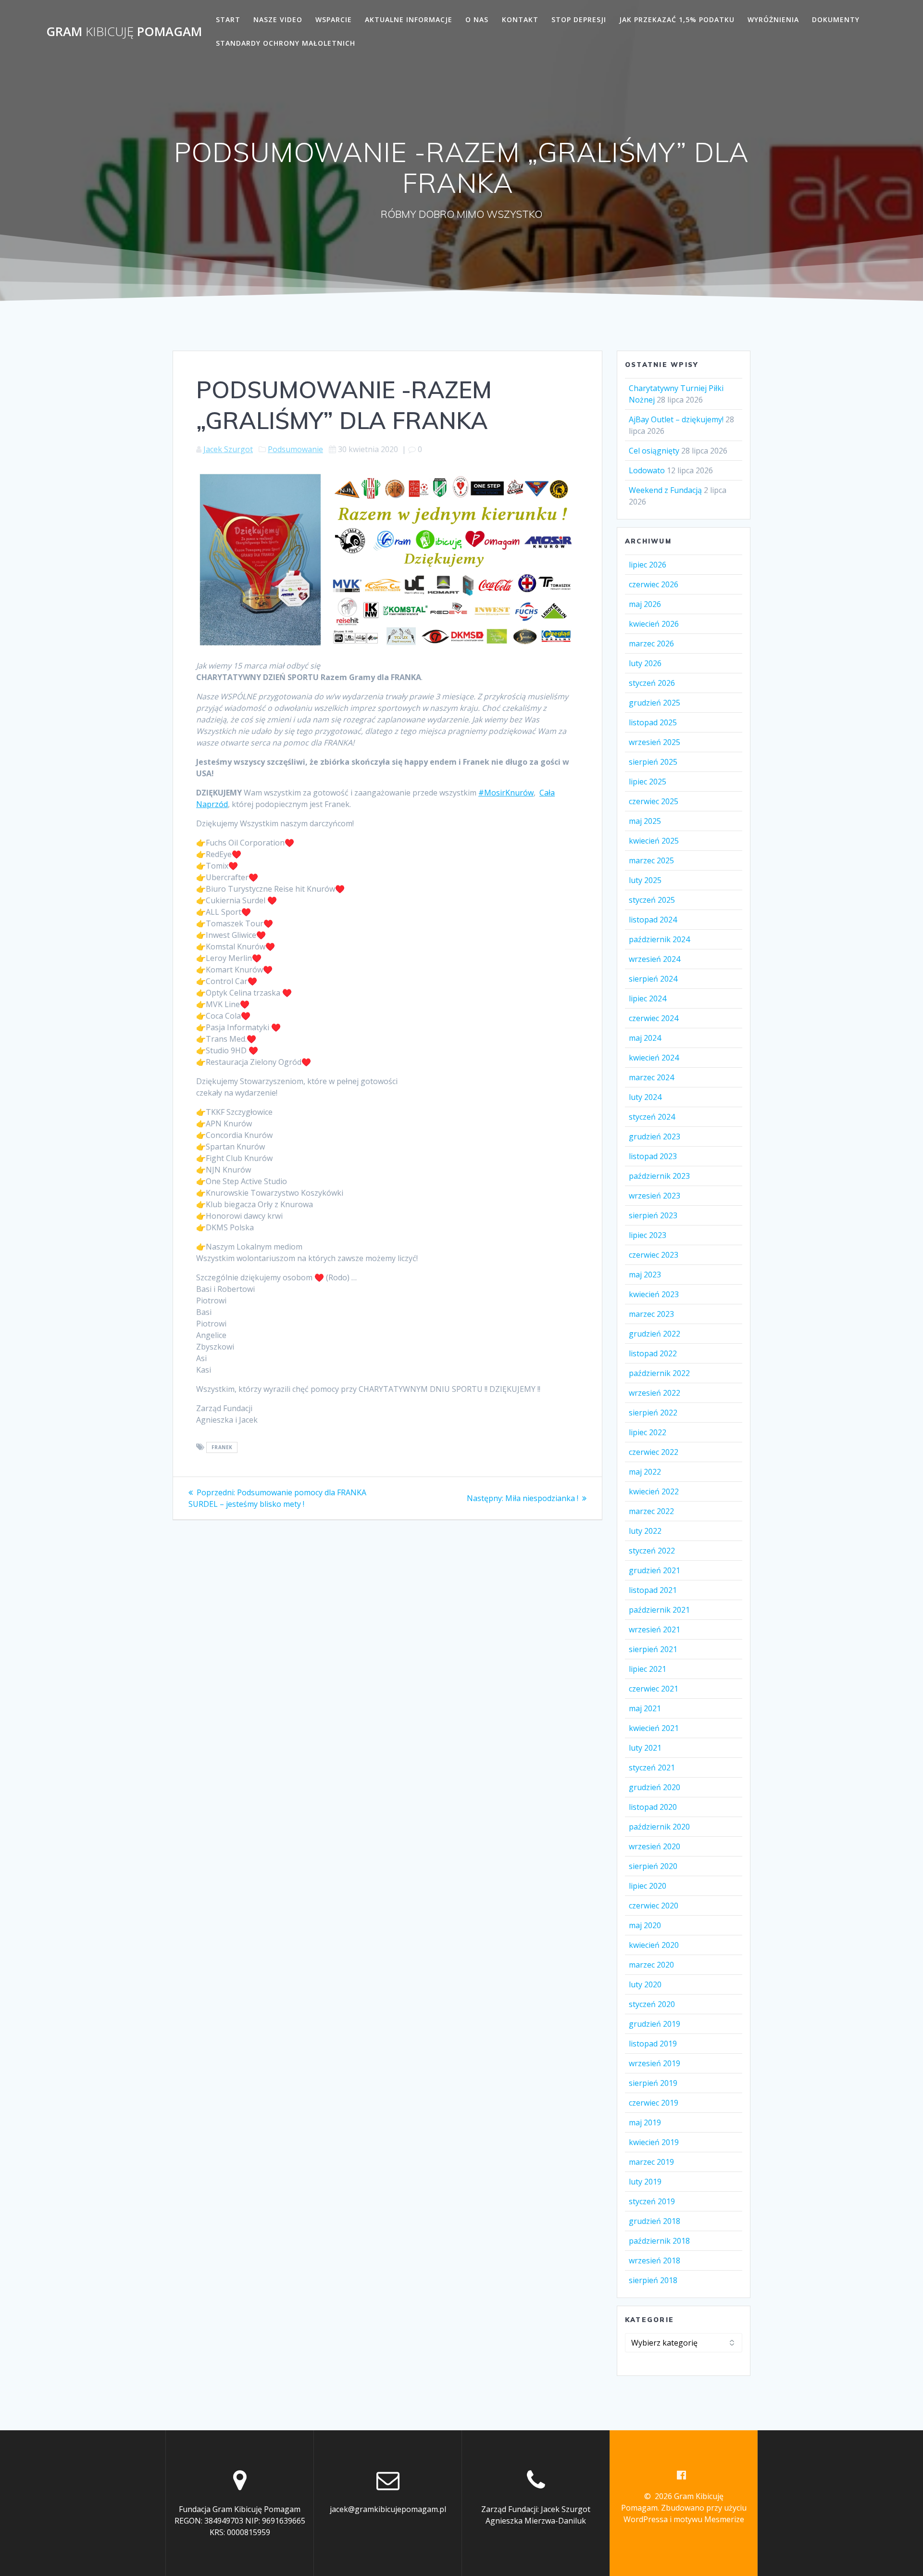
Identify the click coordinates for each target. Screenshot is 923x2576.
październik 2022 (659, 1373)
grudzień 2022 (655, 1334)
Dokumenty (836, 19)
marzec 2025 (651, 860)
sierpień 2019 (653, 2083)
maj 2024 (645, 1038)
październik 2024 (659, 939)
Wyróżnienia (773, 19)
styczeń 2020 (652, 2004)
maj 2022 (645, 1472)
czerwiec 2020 (654, 1906)
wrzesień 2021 (655, 1629)
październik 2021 (659, 1610)
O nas (477, 19)
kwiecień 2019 (654, 2142)
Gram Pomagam (124, 32)
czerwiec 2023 (654, 1255)
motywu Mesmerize (709, 2519)
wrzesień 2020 (655, 1846)
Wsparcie (334, 19)
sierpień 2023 (653, 1215)
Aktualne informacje (409, 19)
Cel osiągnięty (654, 451)
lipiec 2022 (648, 1432)
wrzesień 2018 (655, 2260)
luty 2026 (645, 663)
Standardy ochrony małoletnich (286, 43)
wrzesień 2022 (655, 1393)
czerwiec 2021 (654, 1689)
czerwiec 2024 (654, 1018)
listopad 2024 (653, 920)
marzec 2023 (651, 1314)
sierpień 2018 (653, 2280)
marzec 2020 (651, 1965)
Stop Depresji (579, 19)
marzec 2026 (651, 644)
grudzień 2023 (655, 1136)
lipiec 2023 (648, 1235)
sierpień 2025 (653, 762)
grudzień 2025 (655, 703)
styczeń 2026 (652, 683)
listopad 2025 (653, 722)
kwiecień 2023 (654, 1294)
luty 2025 (645, 880)
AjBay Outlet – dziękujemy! (676, 419)
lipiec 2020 (648, 1886)
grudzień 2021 (655, 1570)
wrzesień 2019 (655, 2063)
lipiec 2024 (648, 998)
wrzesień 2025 (655, 742)
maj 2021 (645, 1708)
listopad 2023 (653, 1156)
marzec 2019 (651, 2162)
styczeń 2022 (652, 1551)
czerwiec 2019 (654, 2103)
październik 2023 (659, 1176)
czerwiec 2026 (654, 584)
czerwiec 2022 (654, 1452)
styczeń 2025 (652, 900)
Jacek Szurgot (228, 449)
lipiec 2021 (648, 1669)
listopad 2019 (653, 2044)
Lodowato (647, 470)
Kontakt (520, 19)
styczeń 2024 (652, 1117)
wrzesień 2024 (655, 959)
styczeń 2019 (652, 2201)
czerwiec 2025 (654, 801)
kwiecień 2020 (654, 1945)
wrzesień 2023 (655, 1196)
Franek (222, 1448)
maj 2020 (645, 1925)
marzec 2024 (651, 1077)
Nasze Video (278, 19)
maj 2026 (645, 604)
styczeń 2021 (652, 1768)
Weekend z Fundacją (665, 490)
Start (228, 19)
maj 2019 (645, 2122)
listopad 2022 (653, 1353)
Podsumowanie (295, 449)
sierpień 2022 (653, 1413)
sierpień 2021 (653, 1649)
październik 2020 (659, 1827)
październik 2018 (659, 2241)
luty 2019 (645, 2182)
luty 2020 (645, 1984)
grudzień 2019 (655, 2024)
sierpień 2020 (653, 1866)
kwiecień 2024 (654, 1058)
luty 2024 (645, 1097)
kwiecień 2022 (654, 1491)
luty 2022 (645, 1531)
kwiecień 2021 (654, 1728)
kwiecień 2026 (654, 624)
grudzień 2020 (655, 1787)
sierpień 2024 (653, 979)
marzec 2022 (651, 1511)
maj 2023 (645, 1275)
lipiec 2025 (648, 782)
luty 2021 (645, 1748)
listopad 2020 (653, 1807)
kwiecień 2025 (654, 841)
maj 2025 (645, 821)
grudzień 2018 (655, 2221)
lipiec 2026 (648, 565)
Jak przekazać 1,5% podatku (677, 19)
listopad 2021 (653, 1590)
